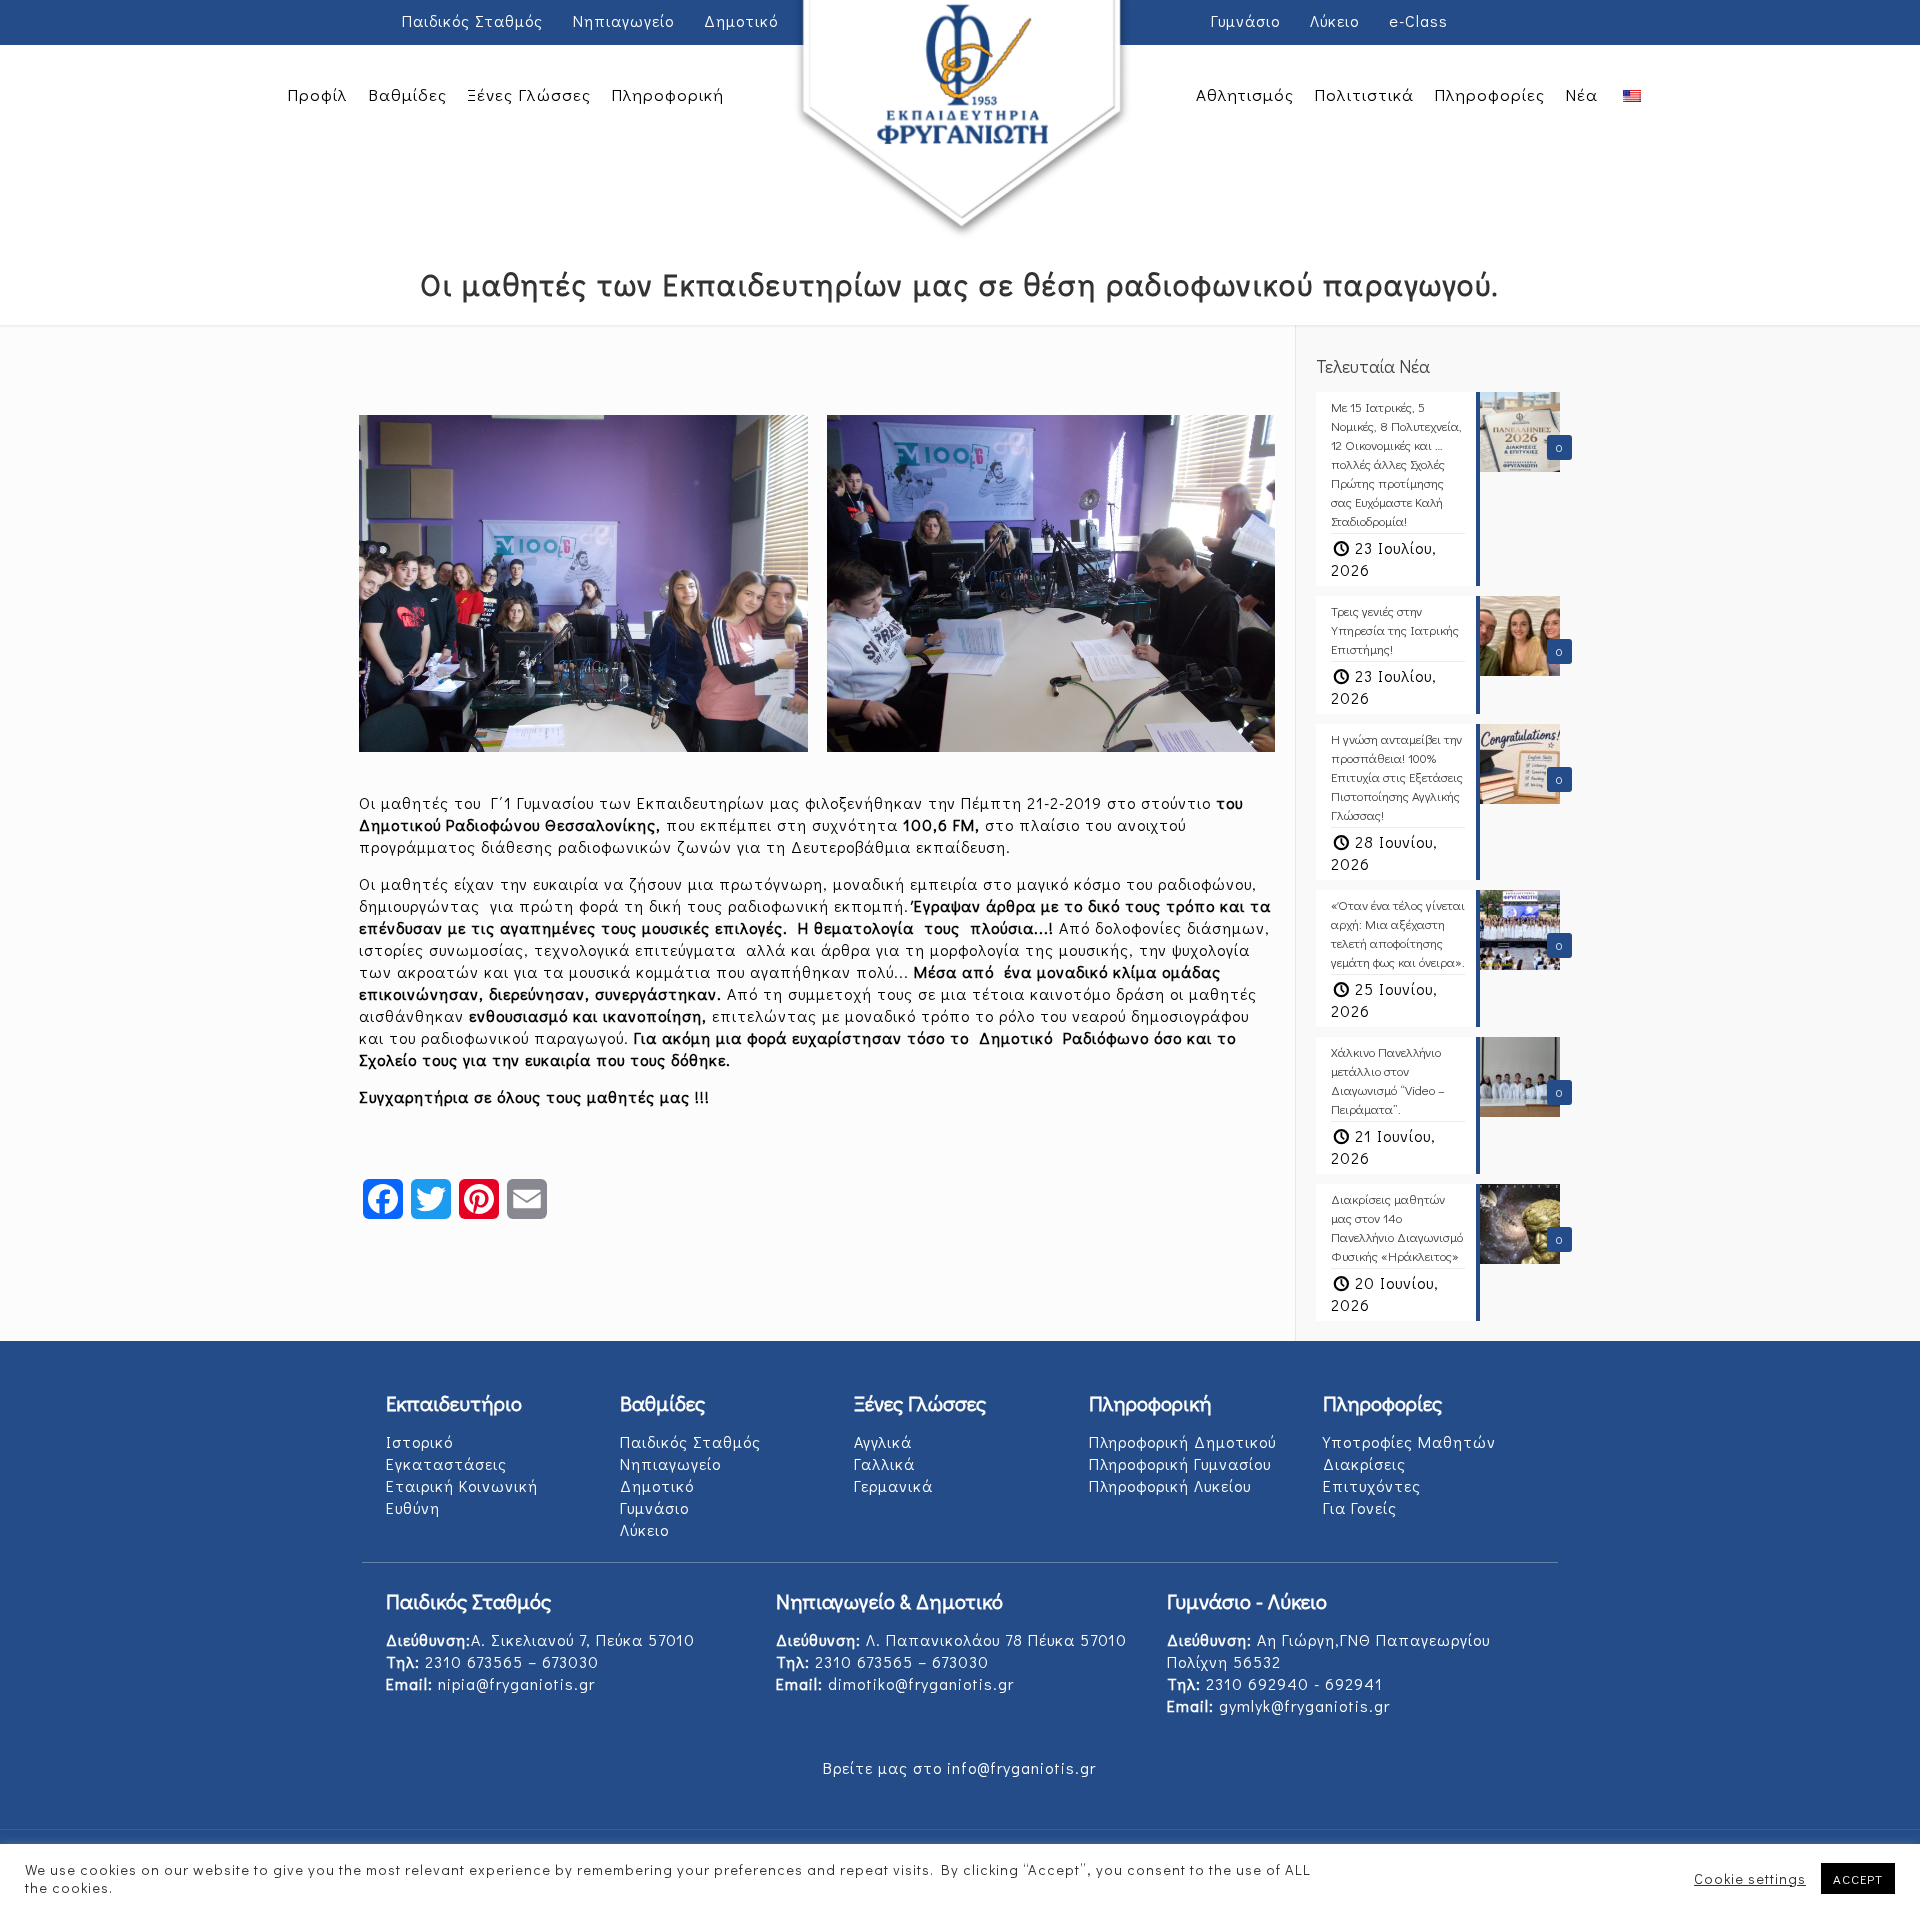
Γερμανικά (893, 1485)
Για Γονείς (1360, 1507)
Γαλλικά (884, 1463)
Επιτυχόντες (1372, 1485)
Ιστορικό (419, 1441)
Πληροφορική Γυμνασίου (1180, 1463)
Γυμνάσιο (1245, 20)
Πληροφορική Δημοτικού (1182, 1441)
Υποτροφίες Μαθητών (1409, 1441)
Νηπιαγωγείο (623, 20)
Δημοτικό (741, 20)
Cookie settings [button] (1750, 1879)
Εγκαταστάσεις (446, 1463)
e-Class (1418, 20)
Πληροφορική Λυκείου (1170, 1485)
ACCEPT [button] (1858, 1878)
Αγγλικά (883, 1441)
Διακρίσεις (1364, 1463)
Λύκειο (1334, 20)
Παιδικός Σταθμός (472, 20)
